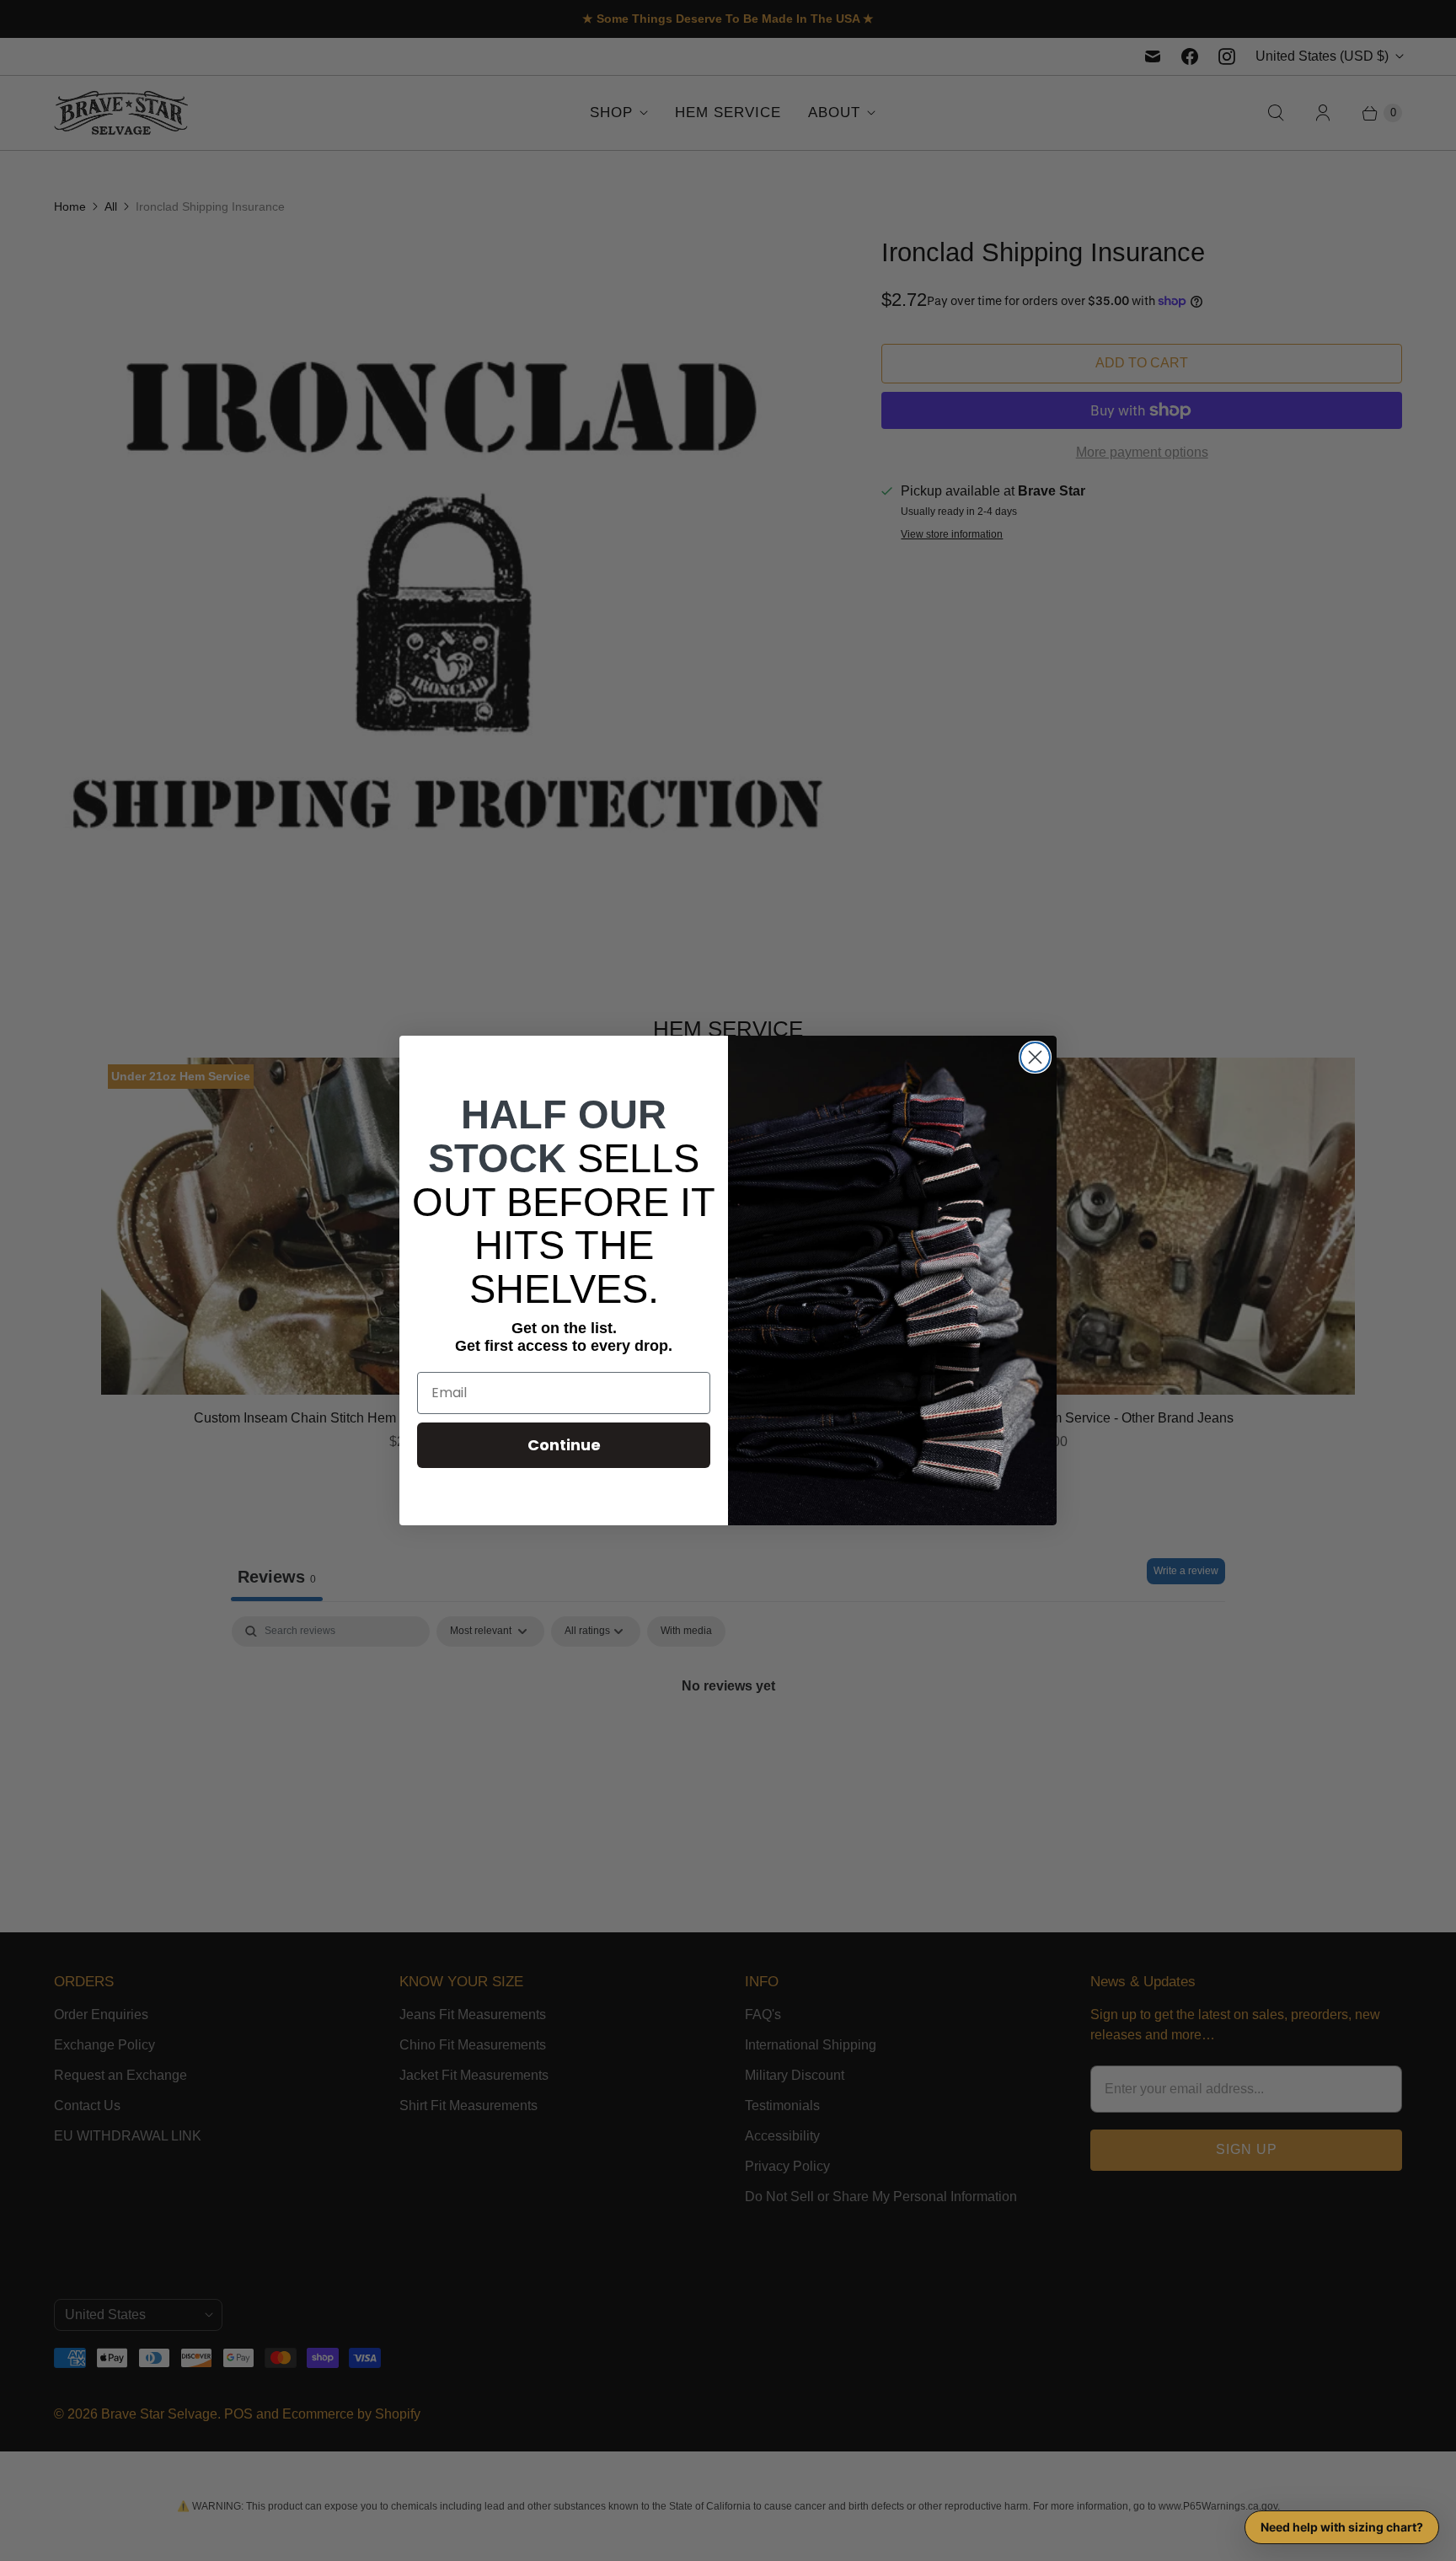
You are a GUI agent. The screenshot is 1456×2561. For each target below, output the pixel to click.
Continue (564, 1445)
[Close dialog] (1035, 1057)
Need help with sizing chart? (1342, 2527)
